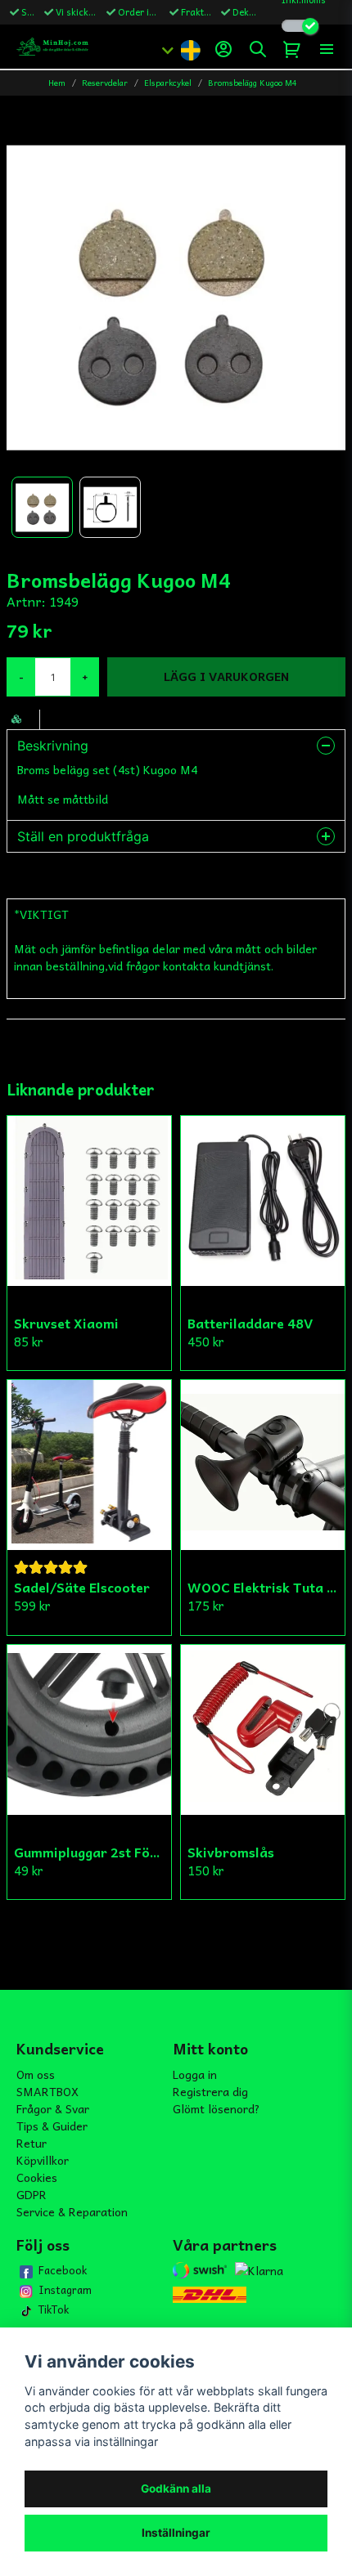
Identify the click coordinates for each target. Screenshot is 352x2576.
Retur (32, 2143)
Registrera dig (210, 2091)
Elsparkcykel (168, 83)
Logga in (195, 2074)
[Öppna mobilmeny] (327, 49)
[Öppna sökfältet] (258, 49)
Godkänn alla (176, 2489)
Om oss (36, 2074)
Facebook (63, 2270)
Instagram (65, 2290)
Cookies (37, 2177)
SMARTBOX (47, 2091)
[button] (190, 49)
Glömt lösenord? (217, 2108)
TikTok (54, 2309)
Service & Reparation (72, 2211)
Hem (57, 83)
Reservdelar (105, 83)
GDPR (32, 2194)
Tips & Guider (52, 2126)
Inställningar (176, 2533)
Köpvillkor (43, 2160)
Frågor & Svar (53, 2108)
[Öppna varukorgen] (292, 49)
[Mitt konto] (223, 49)
